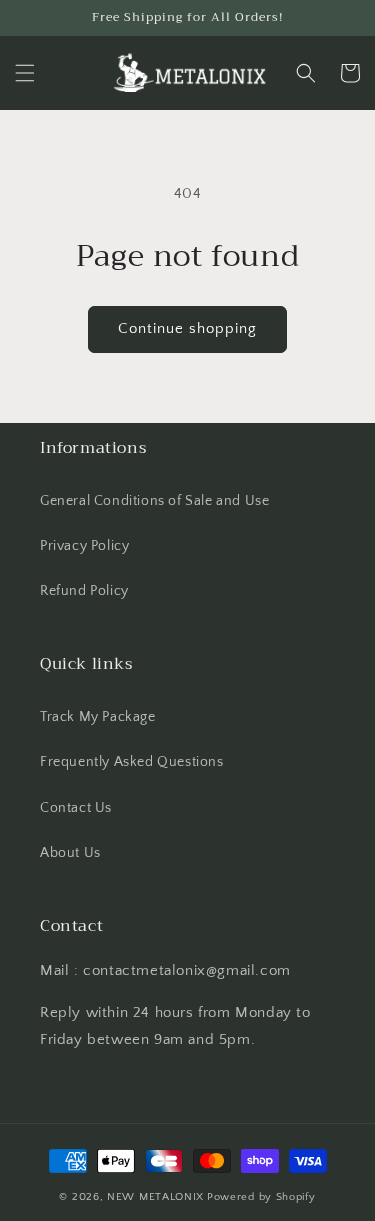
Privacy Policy (84, 546)
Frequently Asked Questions (132, 762)
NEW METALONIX (155, 1197)
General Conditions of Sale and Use (154, 501)
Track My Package (98, 717)
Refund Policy (84, 591)
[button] (25, 73)
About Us (70, 853)
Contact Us (76, 808)
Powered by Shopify (261, 1197)
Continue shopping (187, 328)
